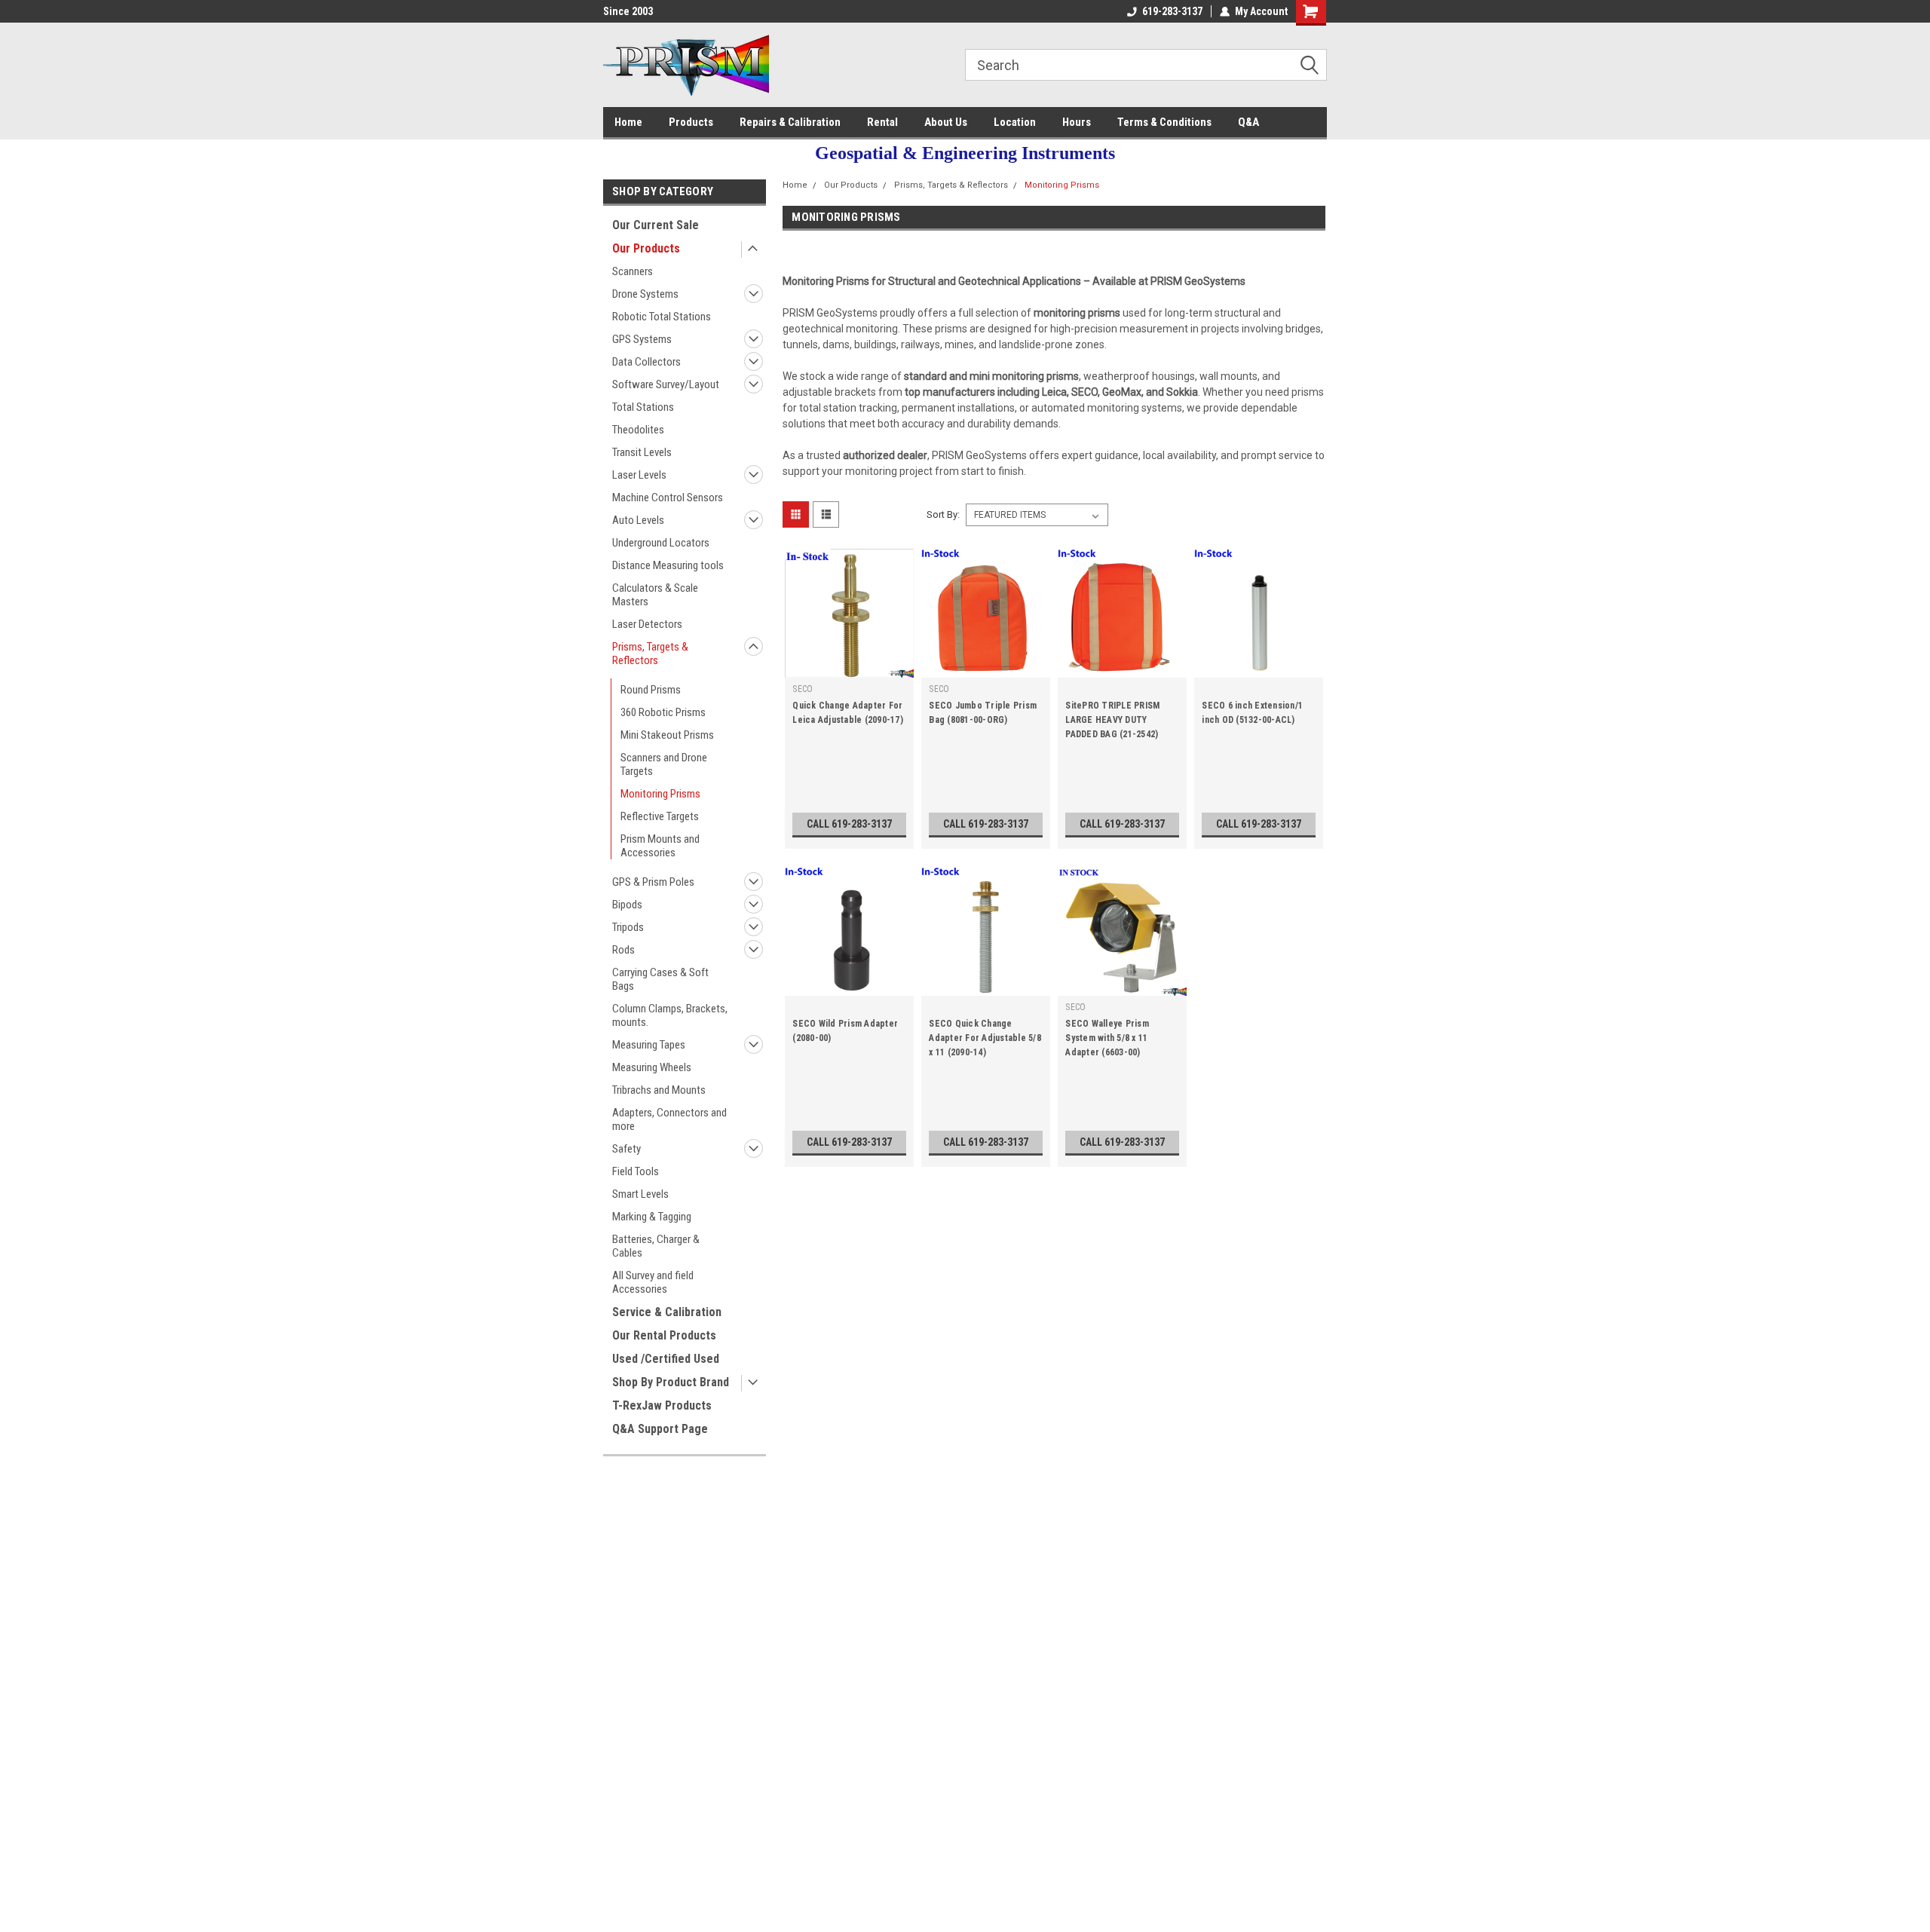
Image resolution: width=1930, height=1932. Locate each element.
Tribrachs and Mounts (659, 1090)
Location (1015, 122)
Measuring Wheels (652, 1067)
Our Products (646, 248)
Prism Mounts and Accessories (660, 846)
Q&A (1248, 122)
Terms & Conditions (1164, 122)
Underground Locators (661, 543)
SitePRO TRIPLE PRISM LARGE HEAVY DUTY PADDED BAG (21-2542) (1112, 720)
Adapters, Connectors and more (669, 1119)
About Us (946, 122)
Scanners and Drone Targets (664, 764)
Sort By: (943, 514)
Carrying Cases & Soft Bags (660, 979)
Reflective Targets (660, 816)
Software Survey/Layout (666, 384)
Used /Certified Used (666, 1359)
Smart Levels (640, 1194)
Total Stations (643, 407)
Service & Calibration (667, 1312)
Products (691, 122)
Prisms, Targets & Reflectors (650, 654)
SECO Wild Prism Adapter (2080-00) (845, 1031)
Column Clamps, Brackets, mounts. (670, 1015)
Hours (1077, 122)
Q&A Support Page (660, 1429)
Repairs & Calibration (790, 122)
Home (628, 122)
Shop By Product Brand (671, 1382)
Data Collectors (646, 362)
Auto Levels (638, 520)
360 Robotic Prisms (663, 712)
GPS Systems (642, 339)
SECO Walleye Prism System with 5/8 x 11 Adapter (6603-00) (1107, 1038)
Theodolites (638, 430)
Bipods (627, 905)
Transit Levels (642, 452)
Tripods (628, 927)
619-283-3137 (1172, 11)
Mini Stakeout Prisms (667, 735)
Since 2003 (628, 11)
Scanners (633, 271)
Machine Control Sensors (668, 498)
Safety (626, 1149)
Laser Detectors (647, 624)
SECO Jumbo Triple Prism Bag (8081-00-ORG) (983, 713)
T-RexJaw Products (662, 1405)
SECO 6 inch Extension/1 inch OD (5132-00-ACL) (1252, 713)
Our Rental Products (664, 1335)
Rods (623, 950)
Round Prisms (651, 690)
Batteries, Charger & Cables (656, 1246)
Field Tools (636, 1171)
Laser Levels (639, 475)
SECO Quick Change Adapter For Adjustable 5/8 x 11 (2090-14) (985, 1038)
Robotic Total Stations (662, 317)
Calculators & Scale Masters (655, 595)
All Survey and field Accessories (653, 1282)
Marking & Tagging (652, 1217)
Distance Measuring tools (668, 565)
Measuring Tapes (649, 1045)
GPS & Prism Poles (653, 882)
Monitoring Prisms (660, 794)
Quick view (850, 666)
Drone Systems (645, 294)
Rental (882, 122)
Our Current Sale (656, 225)
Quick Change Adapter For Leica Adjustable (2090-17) (848, 713)
